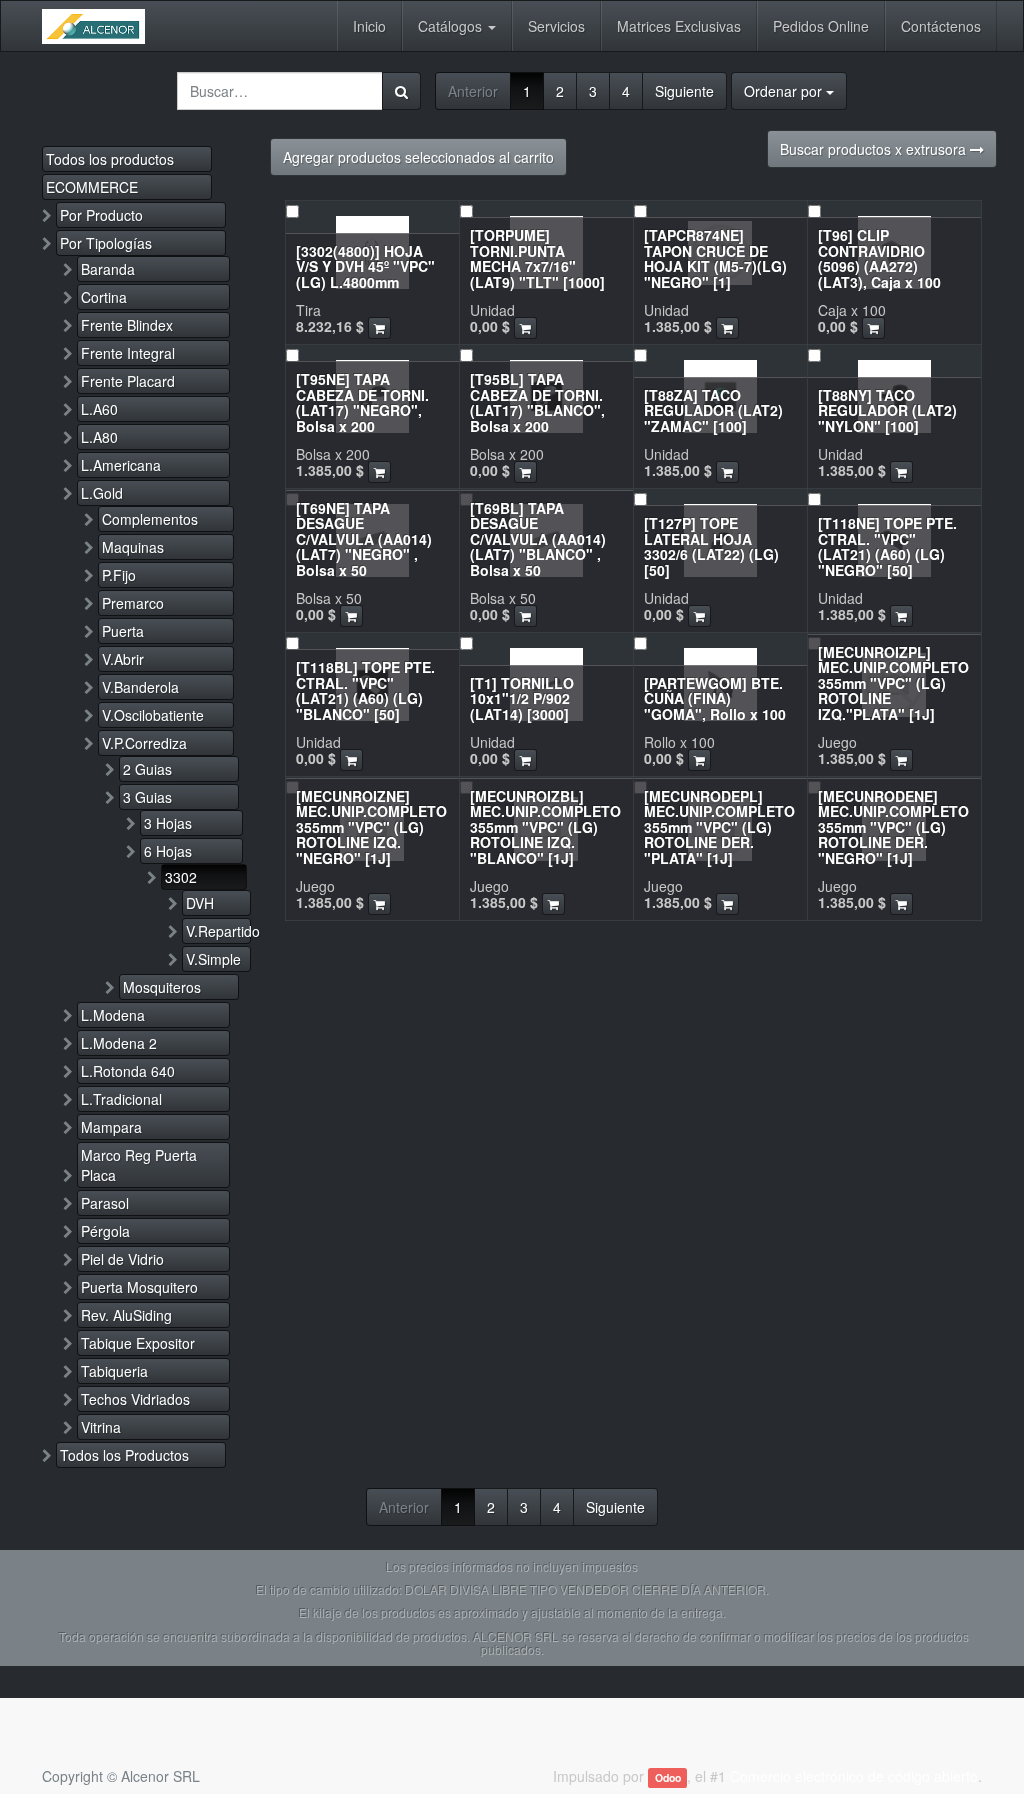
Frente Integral (128, 353)
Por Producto (101, 215)
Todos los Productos (124, 1455)
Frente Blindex (127, 325)
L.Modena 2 (119, 1043)
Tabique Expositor (138, 1343)
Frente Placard (128, 381)
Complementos (150, 519)
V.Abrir (123, 659)
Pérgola (105, 1231)
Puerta (123, 631)
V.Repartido (218, 931)
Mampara (111, 1127)
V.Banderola (140, 687)
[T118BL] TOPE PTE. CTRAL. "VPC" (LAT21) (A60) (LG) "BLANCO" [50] (365, 690)
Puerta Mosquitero (139, 1287)
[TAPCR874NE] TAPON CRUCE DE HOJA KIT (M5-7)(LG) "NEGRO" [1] (715, 258)
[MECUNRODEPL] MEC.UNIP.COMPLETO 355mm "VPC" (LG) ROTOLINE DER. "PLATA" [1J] (719, 827)
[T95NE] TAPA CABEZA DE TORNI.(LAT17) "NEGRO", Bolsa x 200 (362, 402)
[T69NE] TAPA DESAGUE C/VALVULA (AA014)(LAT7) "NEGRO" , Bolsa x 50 (364, 539)
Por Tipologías (106, 243)
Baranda (108, 269)
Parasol (105, 1203)
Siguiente (684, 91)
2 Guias (147, 769)
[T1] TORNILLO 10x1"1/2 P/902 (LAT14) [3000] (522, 698)
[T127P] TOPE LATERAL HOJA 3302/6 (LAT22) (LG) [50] (711, 546)
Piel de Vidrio (122, 1259)
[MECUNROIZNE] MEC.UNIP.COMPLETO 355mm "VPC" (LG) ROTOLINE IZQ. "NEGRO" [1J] (371, 827)
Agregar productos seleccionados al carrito (418, 157)
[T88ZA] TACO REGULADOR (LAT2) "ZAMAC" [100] (713, 410)
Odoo (668, 1777)
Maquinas (133, 547)
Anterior (473, 91)
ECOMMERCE (92, 187)
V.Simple (213, 959)
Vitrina (101, 1427)
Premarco (133, 603)
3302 (181, 877)
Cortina (104, 297)
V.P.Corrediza (144, 743)
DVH (200, 903)
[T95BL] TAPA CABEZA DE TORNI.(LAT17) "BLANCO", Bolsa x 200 (537, 402)
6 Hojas (168, 851)
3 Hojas (168, 823)
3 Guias (147, 797)
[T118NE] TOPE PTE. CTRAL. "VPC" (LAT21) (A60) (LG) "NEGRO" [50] (887, 546)
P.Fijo (119, 575)
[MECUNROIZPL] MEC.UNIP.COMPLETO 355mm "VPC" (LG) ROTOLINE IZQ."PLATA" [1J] (893, 683)
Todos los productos (110, 159)
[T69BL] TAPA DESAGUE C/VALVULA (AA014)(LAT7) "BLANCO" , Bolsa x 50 (538, 539)
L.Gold (102, 493)
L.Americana (121, 465)
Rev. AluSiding (126, 1315)
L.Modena (113, 1015)
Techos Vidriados (135, 1399)
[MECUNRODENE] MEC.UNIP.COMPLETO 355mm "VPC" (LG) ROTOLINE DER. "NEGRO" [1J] (893, 827)
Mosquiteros (162, 987)
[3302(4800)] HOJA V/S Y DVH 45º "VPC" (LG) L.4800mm (365, 266)
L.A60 (99, 409)
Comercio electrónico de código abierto (854, 1776)
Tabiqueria (114, 1371)
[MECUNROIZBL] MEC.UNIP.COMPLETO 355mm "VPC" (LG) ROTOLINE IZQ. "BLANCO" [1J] (545, 827)
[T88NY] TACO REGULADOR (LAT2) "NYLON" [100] (887, 410)
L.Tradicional (121, 1099)
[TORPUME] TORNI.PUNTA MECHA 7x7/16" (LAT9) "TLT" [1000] (537, 258)
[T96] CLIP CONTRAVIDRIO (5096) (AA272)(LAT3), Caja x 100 (879, 258)
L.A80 (99, 437)
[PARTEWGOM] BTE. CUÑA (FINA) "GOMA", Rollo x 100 (715, 698)
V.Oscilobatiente (153, 715)
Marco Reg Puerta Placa (139, 1165)
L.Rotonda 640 (128, 1071)
